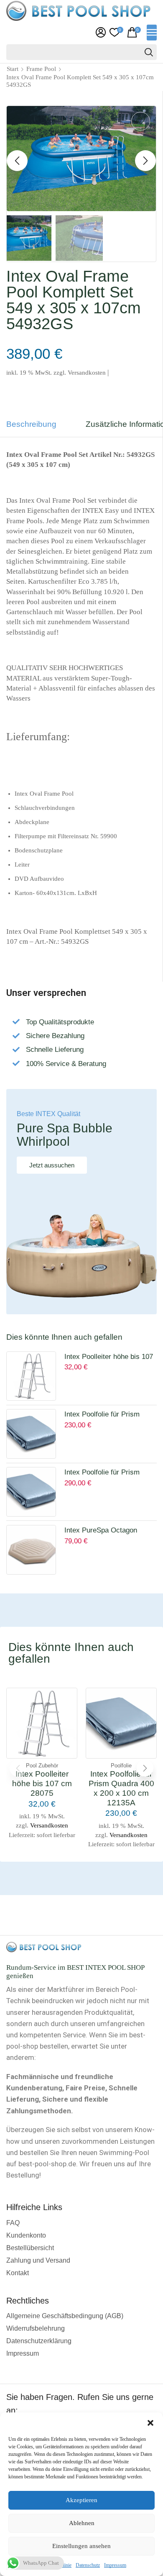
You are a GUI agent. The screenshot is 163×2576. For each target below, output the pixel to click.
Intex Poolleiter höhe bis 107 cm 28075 (109, 1358)
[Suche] (149, 52)
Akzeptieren (81, 2500)
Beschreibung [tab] (31, 424)
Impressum (115, 2565)
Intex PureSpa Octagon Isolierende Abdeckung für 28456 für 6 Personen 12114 (108, 1531)
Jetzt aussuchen (52, 1165)
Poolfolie (121, 1766)
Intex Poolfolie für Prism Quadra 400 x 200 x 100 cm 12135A (108, 1415)
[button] (150, 2423)
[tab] (38, 428)
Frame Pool (41, 69)
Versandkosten (87, 372)
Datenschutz (88, 2565)
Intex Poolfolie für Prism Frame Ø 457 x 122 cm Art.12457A (102, 1473)
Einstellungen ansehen (81, 2546)
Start (13, 69)
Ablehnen (82, 2523)
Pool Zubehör (42, 1766)
